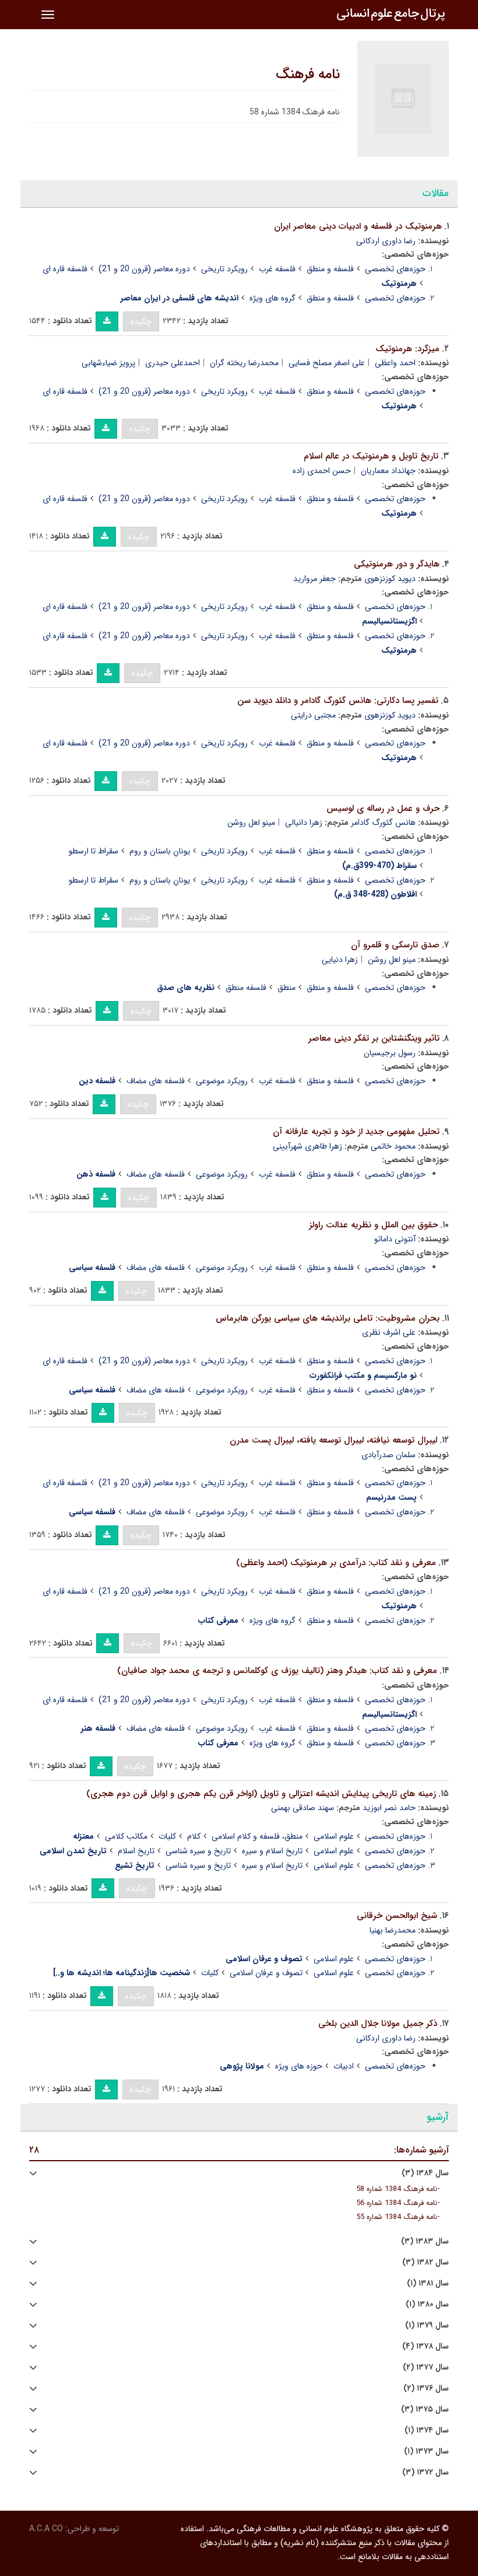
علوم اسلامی (334, 1836)
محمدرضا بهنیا (393, 1930)
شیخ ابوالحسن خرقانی (397, 1916)
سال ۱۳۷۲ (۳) (426, 2472)
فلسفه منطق (246, 988)
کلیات (167, 1836)
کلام (194, 1836)
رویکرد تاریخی (224, 269)
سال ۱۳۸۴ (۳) (425, 2173)
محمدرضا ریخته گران (244, 363)
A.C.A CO (46, 2529)
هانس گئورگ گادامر (383, 822)
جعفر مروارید (314, 579)
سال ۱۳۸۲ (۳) (426, 2262)
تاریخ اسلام (136, 1851)
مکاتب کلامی (126, 1836)
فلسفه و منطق (330, 269)
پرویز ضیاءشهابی (108, 363)
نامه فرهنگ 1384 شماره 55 (397, 2217)
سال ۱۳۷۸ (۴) (426, 2346)
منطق (287, 988)
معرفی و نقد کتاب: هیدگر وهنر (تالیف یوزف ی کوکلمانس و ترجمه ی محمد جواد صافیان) (277, 1671)
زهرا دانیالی (304, 822)
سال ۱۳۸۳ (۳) (425, 2241)
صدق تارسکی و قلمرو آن (395, 945)
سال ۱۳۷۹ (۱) (427, 2325)
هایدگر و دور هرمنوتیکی (397, 564)
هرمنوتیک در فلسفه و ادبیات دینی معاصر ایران (358, 226)
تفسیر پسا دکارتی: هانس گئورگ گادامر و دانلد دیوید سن (338, 701)
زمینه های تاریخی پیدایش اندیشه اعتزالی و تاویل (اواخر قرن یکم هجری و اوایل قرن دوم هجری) (261, 1794)
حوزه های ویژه (299, 2066)
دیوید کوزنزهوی (390, 579)
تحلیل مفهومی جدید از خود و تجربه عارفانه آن (356, 1132)
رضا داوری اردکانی (386, 241)
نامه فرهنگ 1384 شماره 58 (397, 2189)
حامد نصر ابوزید (389, 1808)
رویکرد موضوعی (222, 1081)
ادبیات (344, 2066)
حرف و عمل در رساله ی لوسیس (383, 808)
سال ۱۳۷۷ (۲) (426, 2367)
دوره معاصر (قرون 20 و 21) (144, 269)
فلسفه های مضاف (156, 1081)
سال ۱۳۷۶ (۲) (426, 2388)
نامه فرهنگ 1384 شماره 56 (397, 2203)
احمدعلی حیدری (173, 363)
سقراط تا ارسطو (94, 851)
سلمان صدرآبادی (389, 1455)
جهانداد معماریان (388, 471)
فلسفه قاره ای (65, 269)
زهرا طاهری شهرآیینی (307, 1146)
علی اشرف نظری (389, 1332)
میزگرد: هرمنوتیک (407, 349)
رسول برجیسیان (390, 1053)
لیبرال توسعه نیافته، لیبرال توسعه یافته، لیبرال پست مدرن (333, 1440)
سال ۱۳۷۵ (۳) (425, 2409)
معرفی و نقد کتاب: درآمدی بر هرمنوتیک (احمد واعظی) (336, 1563)
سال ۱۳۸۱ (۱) (428, 2283)
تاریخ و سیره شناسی (198, 1851)
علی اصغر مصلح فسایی (327, 363)
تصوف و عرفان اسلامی (266, 1973)
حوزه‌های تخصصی (395, 269)
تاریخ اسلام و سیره (272, 1851)
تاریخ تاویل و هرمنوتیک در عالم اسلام (371, 456)
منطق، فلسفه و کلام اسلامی (257, 1836)
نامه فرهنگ (308, 75)
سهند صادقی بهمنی (303, 1808)
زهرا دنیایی (340, 960)
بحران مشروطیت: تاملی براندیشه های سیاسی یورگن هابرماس (328, 1318)
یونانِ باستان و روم (160, 851)
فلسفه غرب (277, 269)
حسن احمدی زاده (322, 471)
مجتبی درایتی (313, 715)
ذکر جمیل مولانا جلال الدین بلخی (378, 2024)
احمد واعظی (395, 363)
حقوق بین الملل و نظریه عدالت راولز (373, 1225)
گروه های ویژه (273, 298)
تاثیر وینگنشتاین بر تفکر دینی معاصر (374, 1038)
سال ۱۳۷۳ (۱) (426, 2451)
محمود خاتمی (393, 1146)
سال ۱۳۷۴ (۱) (427, 2430)
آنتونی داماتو (395, 1239)
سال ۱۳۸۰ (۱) (427, 2304)
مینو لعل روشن (251, 822)
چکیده (141, 321)
